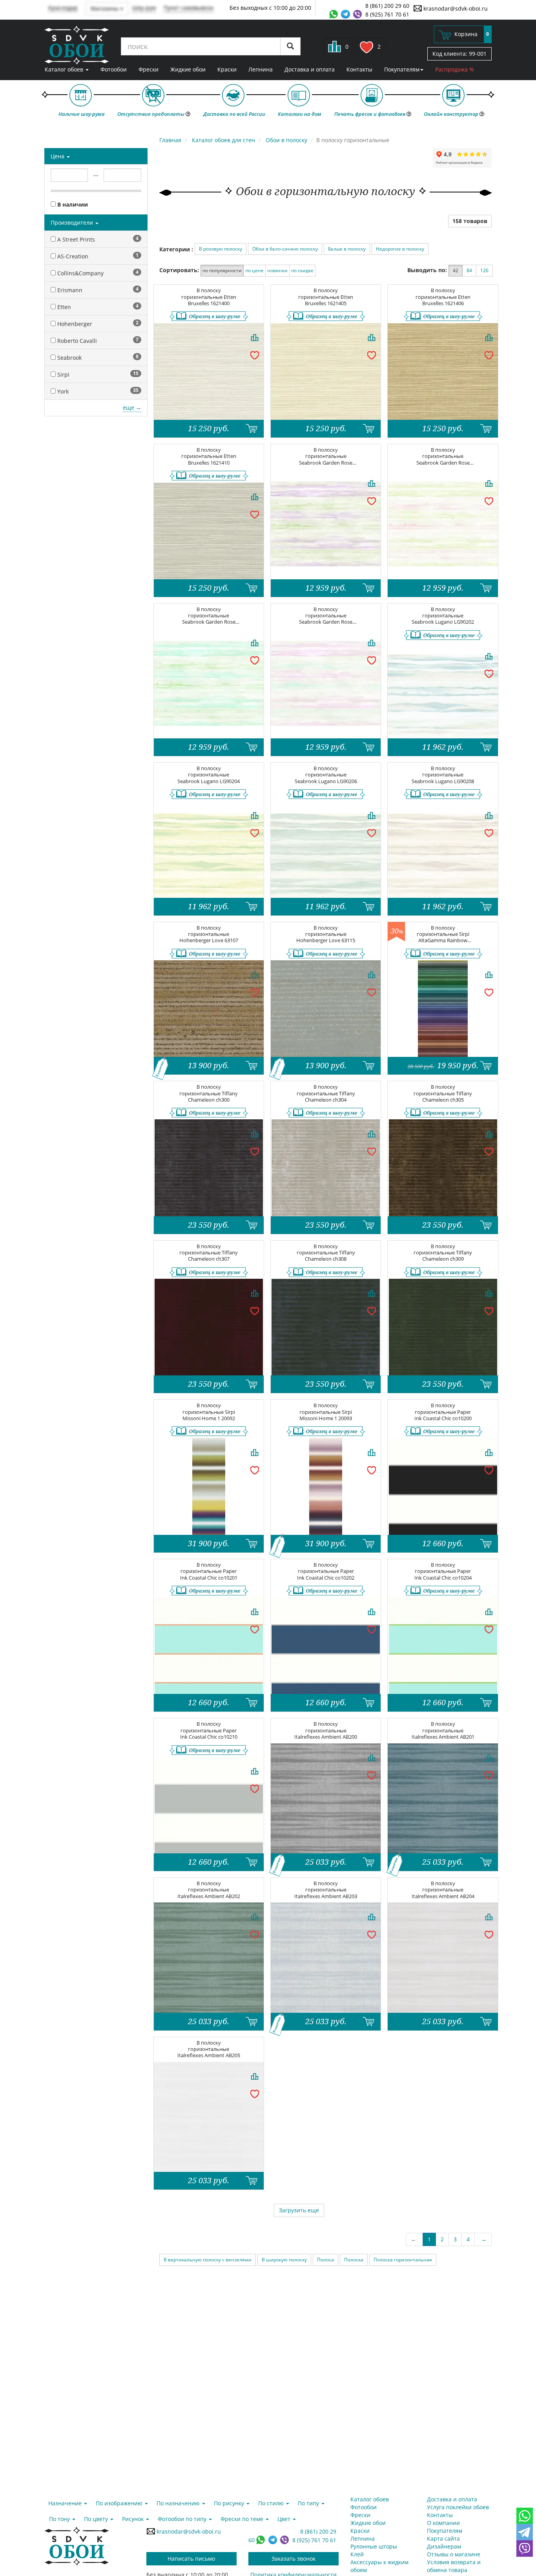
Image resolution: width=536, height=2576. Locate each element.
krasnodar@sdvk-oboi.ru (455, 8)
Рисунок (134, 2519)
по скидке (302, 270)
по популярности (222, 270)
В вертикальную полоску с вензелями (208, 2260)
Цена (58, 156)
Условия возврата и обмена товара (454, 2566)
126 (484, 270)
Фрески (149, 69)
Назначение (66, 2503)
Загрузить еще (299, 2210)
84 (469, 270)
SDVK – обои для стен (77, 45)
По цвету (97, 2519)
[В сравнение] (255, 337)
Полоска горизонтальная (403, 2260)
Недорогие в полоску (400, 249)
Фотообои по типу (183, 2519)
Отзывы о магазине (454, 2554)
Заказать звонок (294, 2559)
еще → (132, 407)
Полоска (354, 2260)
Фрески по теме (243, 2519)
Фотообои (114, 69)
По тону (60, 2519)
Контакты (359, 69)
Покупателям (402, 69)
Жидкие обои (188, 69)
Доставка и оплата (310, 69)
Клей (357, 2554)
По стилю (272, 2503)
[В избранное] (255, 355)
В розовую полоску (221, 249)
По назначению (179, 2503)
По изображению (120, 2503)
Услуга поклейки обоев (458, 2507)
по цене (254, 270)
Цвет (285, 2519)
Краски (227, 69)
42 (456, 270)
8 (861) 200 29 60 (387, 6)
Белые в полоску (347, 249)
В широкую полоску (284, 2260)
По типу (309, 2503)
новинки (277, 270)
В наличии (72, 204)
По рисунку (230, 2503)
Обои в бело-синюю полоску (285, 249)
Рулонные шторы (374, 2546)
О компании (443, 2523)
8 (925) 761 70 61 (387, 14)
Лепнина (261, 69)
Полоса (325, 2260)
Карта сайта (443, 2538)
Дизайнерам (444, 2546)
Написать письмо (191, 2559)
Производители (73, 222)
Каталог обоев (65, 69)
